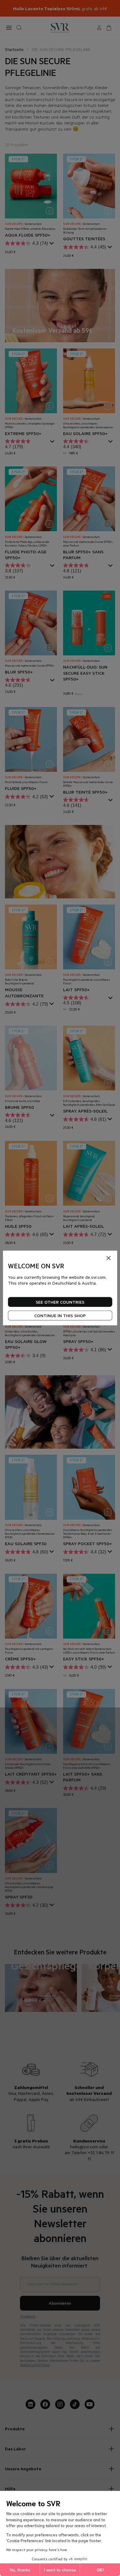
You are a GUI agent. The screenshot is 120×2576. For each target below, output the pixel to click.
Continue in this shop (60, 1315)
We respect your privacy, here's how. (37, 2549)
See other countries (60, 1302)
